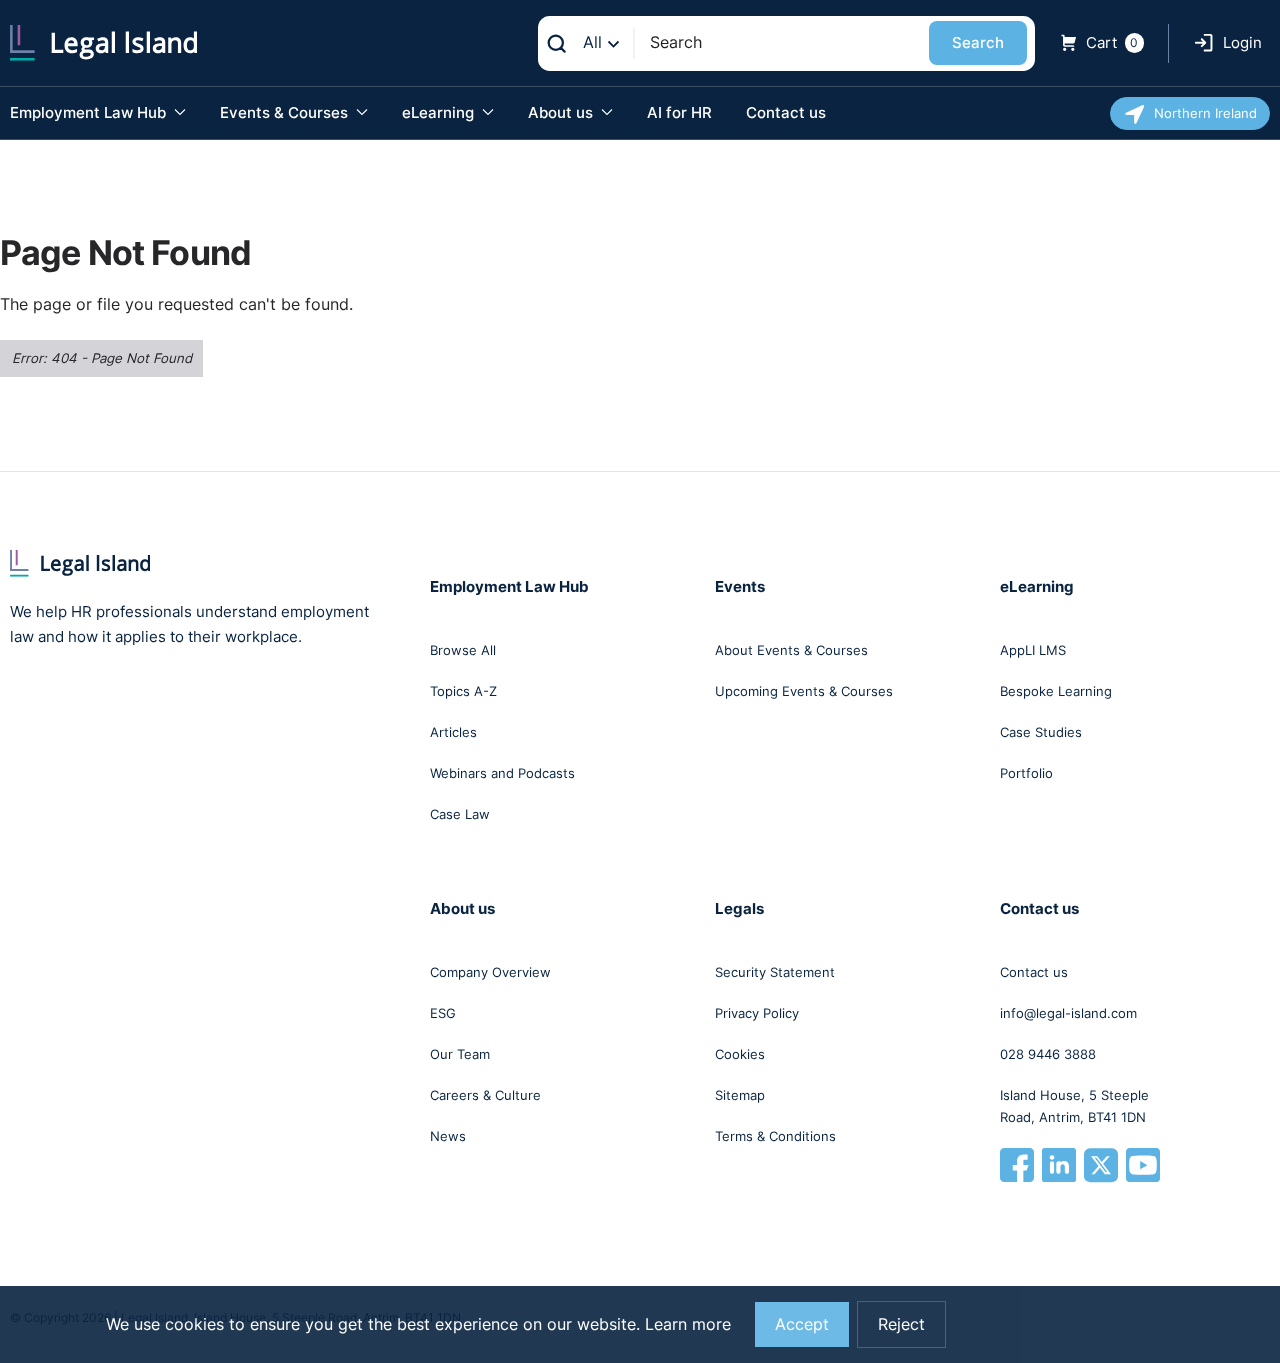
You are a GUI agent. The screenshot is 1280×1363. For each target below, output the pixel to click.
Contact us (786, 112)
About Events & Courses (791, 650)
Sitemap (740, 1095)
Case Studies (1041, 732)
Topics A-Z (463, 691)
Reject (901, 1324)
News (448, 1136)
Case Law (460, 814)
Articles (453, 732)
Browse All (463, 650)
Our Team (460, 1054)
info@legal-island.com (1068, 1013)
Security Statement (775, 972)
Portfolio (1026, 773)
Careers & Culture (485, 1095)
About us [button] (562, 112)
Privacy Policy (757, 1013)
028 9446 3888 (1048, 1054)
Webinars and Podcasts (502, 773)
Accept (802, 1324)
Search (978, 42)
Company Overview (490, 972)
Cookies (740, 1054)
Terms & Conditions (775, 1136)
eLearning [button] (440, 112)
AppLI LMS (1033, 650)
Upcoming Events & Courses (804, 691)
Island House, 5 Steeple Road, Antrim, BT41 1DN (1074, 1106)
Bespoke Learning (1056, 691)
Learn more (688, 1324)
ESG (443, 1013)
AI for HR (679, 112)
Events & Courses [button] (286, 112)
